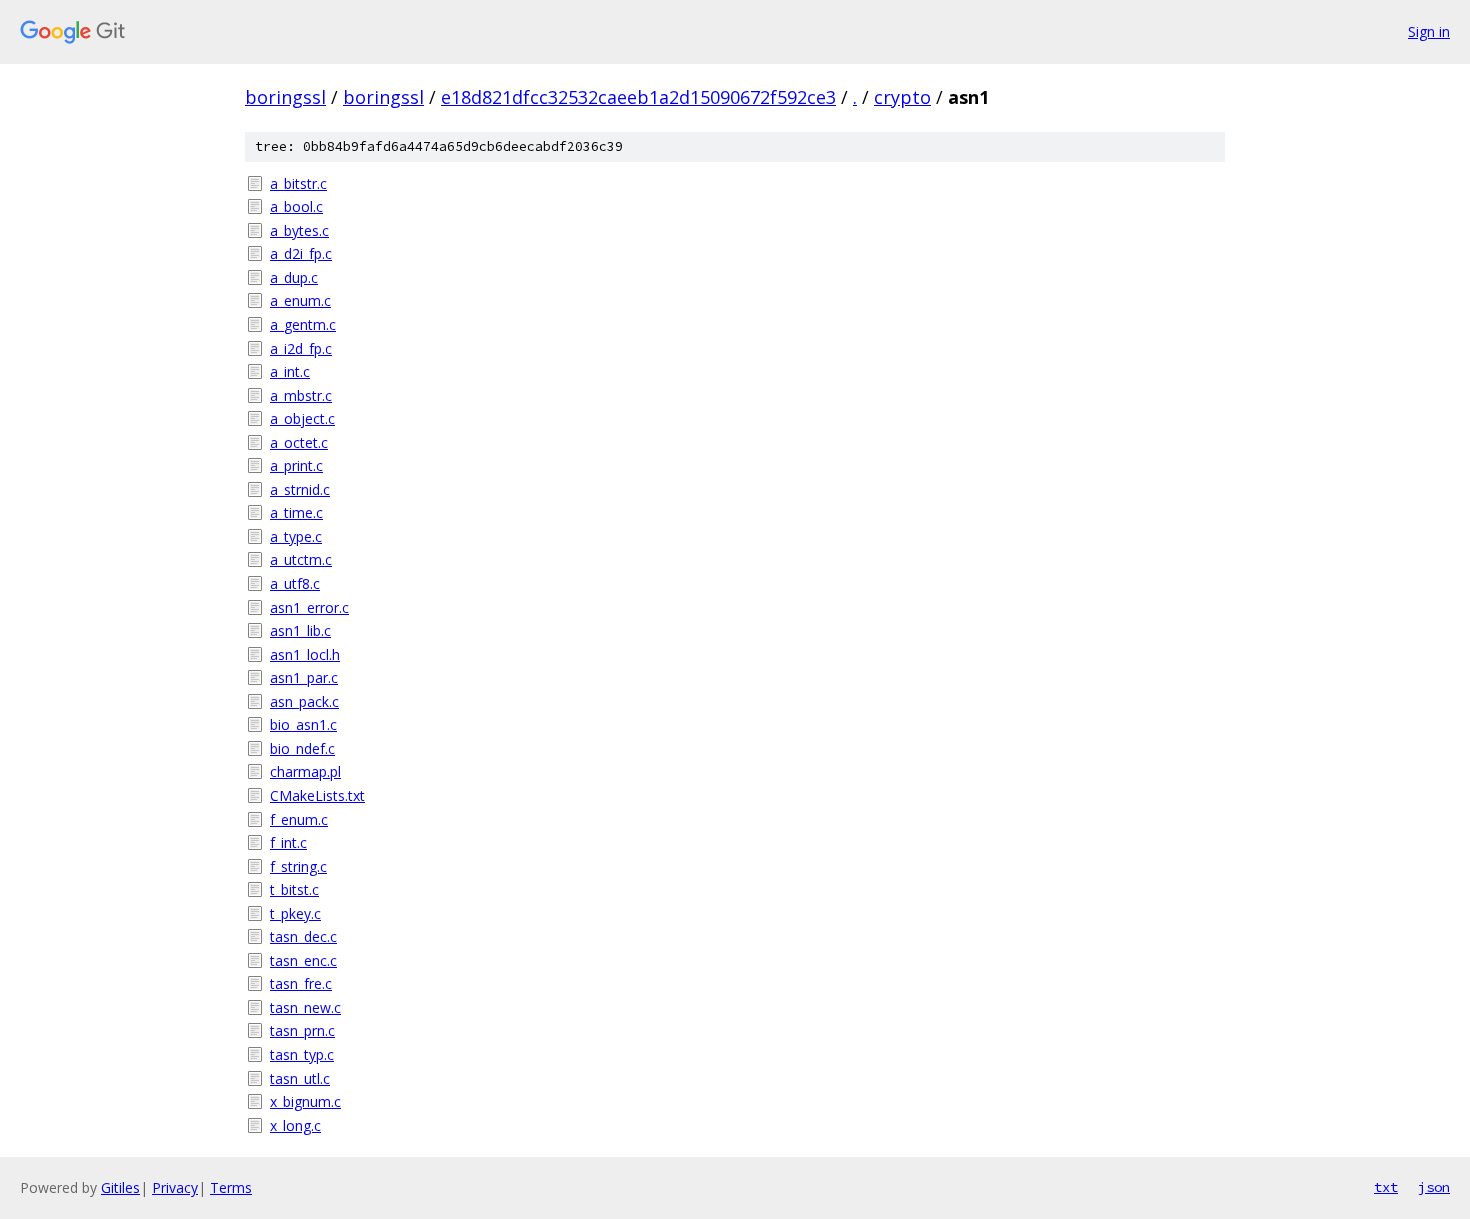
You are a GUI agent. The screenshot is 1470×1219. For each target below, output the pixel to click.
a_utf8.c (295, 583)
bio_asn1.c (303, 724)
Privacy (175, 1187)
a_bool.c (296, 206)
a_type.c (296, 536)
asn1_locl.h (305, 654)
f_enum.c (299, 819)
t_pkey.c (295, 913)
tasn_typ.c (302, 1054)
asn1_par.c (304, 677)
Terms (231, 1187)
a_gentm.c (303, 324)
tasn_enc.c (303, 960)
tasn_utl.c (300, 1078)
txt (1386, 1187)
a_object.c (302, 418)
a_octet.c (299, 442)
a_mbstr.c (301, 395)
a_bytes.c (299, 230)
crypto (902, 97)
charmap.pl (305, 771)
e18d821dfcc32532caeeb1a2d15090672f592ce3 (638, 97)
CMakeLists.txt (317, 795)
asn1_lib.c (300, 630)
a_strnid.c (300, 489)
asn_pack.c (304, 701)
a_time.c (296, 512)
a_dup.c (294, 277)
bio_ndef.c (302, 748)
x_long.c (295, 1125)
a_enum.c (300, 300)
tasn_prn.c (302, 1030)
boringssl (285, 97)
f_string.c (298, 866)
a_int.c (290, 371)
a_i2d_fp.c (301, 348)
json (1434, 1187)
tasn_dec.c (303, 936)
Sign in (1429, 31)
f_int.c (288, 842)
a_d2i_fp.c (301, 253)
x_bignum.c (305, 1101)
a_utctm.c (301, 559)
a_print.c (296, 465)
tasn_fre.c (301, 983)
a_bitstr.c (298, 183)
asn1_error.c (309, 607)
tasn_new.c (305, 1007)
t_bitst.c (294, 889)
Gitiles (120, 1187)
